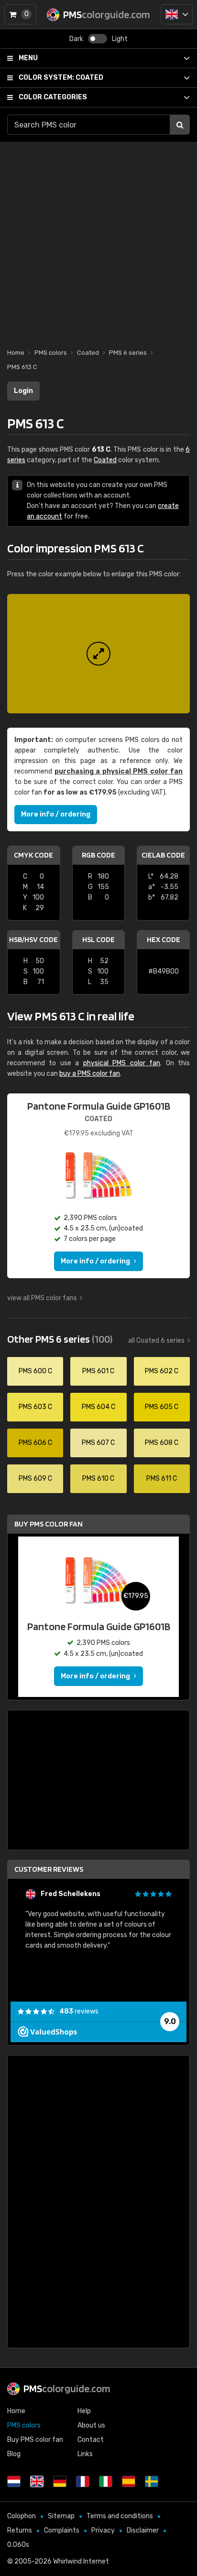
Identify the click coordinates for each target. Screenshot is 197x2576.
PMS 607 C (98, 1443)
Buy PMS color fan (49, 1524)
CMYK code (33, 855)
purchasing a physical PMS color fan (119, 771)
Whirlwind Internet (81, 2561)
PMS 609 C (35, 1479)
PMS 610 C (98, 1479)
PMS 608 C (162, 1443)
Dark (76, 39)
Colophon (22, 2516)
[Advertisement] (98, 240)
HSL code (98, 939)
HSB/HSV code (33, 939)
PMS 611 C (162, 1479)
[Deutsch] (60, 2481)
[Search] (180, 125)
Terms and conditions (120, 2516)
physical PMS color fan (122, 1063)
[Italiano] (106, 2481)
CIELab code (163, 855)
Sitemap (61, 2516)
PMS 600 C (35, 1371)
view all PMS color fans (42, 1298)
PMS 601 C (98, 1371)
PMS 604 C (98, 1407)
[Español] (129, 2481)
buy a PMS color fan (90, 1074)
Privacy (103, 2530)
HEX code (164, 939)
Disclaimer (143, 2530)
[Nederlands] (14, 2481)
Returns (20, 2530)
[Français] (83, 2481)
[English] (177, 14)
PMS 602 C (162, 1371)
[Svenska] (152, 2481)
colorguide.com (67, 2388)
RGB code (98, 855)
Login (23, 391)
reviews (79, 2011)
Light (120, 39)
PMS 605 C (162, 1407)
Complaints (62, 2530)
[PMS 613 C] (98, 654)
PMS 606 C (35, 1443)
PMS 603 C (35, 1407)
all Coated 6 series (156, 1341)
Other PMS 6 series (60, 1339)
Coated (61, 78)
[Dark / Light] (98, 39)
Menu (28, 58)
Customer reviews (49, 1869)
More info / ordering (56, 814)
